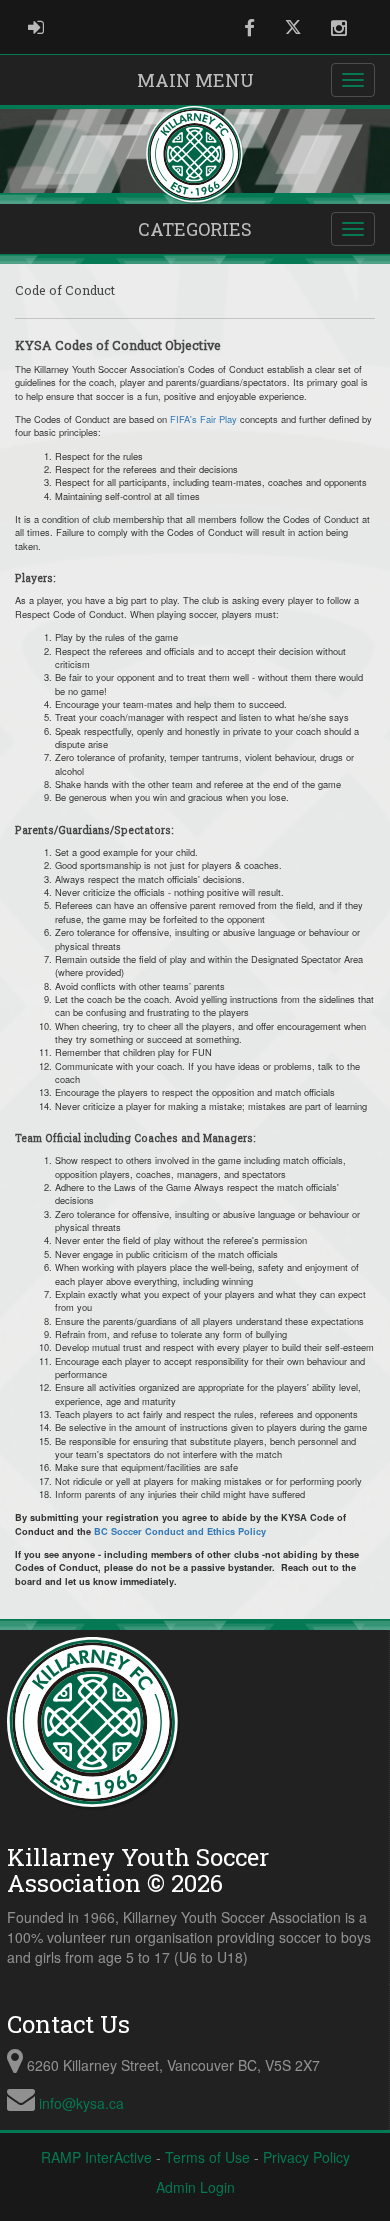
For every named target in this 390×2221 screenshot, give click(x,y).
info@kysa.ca (81, 2103)
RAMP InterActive (96, 2157)
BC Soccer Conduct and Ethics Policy (180, 1531)
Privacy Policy (306, 2157)
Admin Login (195, 2187)
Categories (195, 229)
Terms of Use (207, 2157)
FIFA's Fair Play (203, 419)
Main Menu (195, 80)
